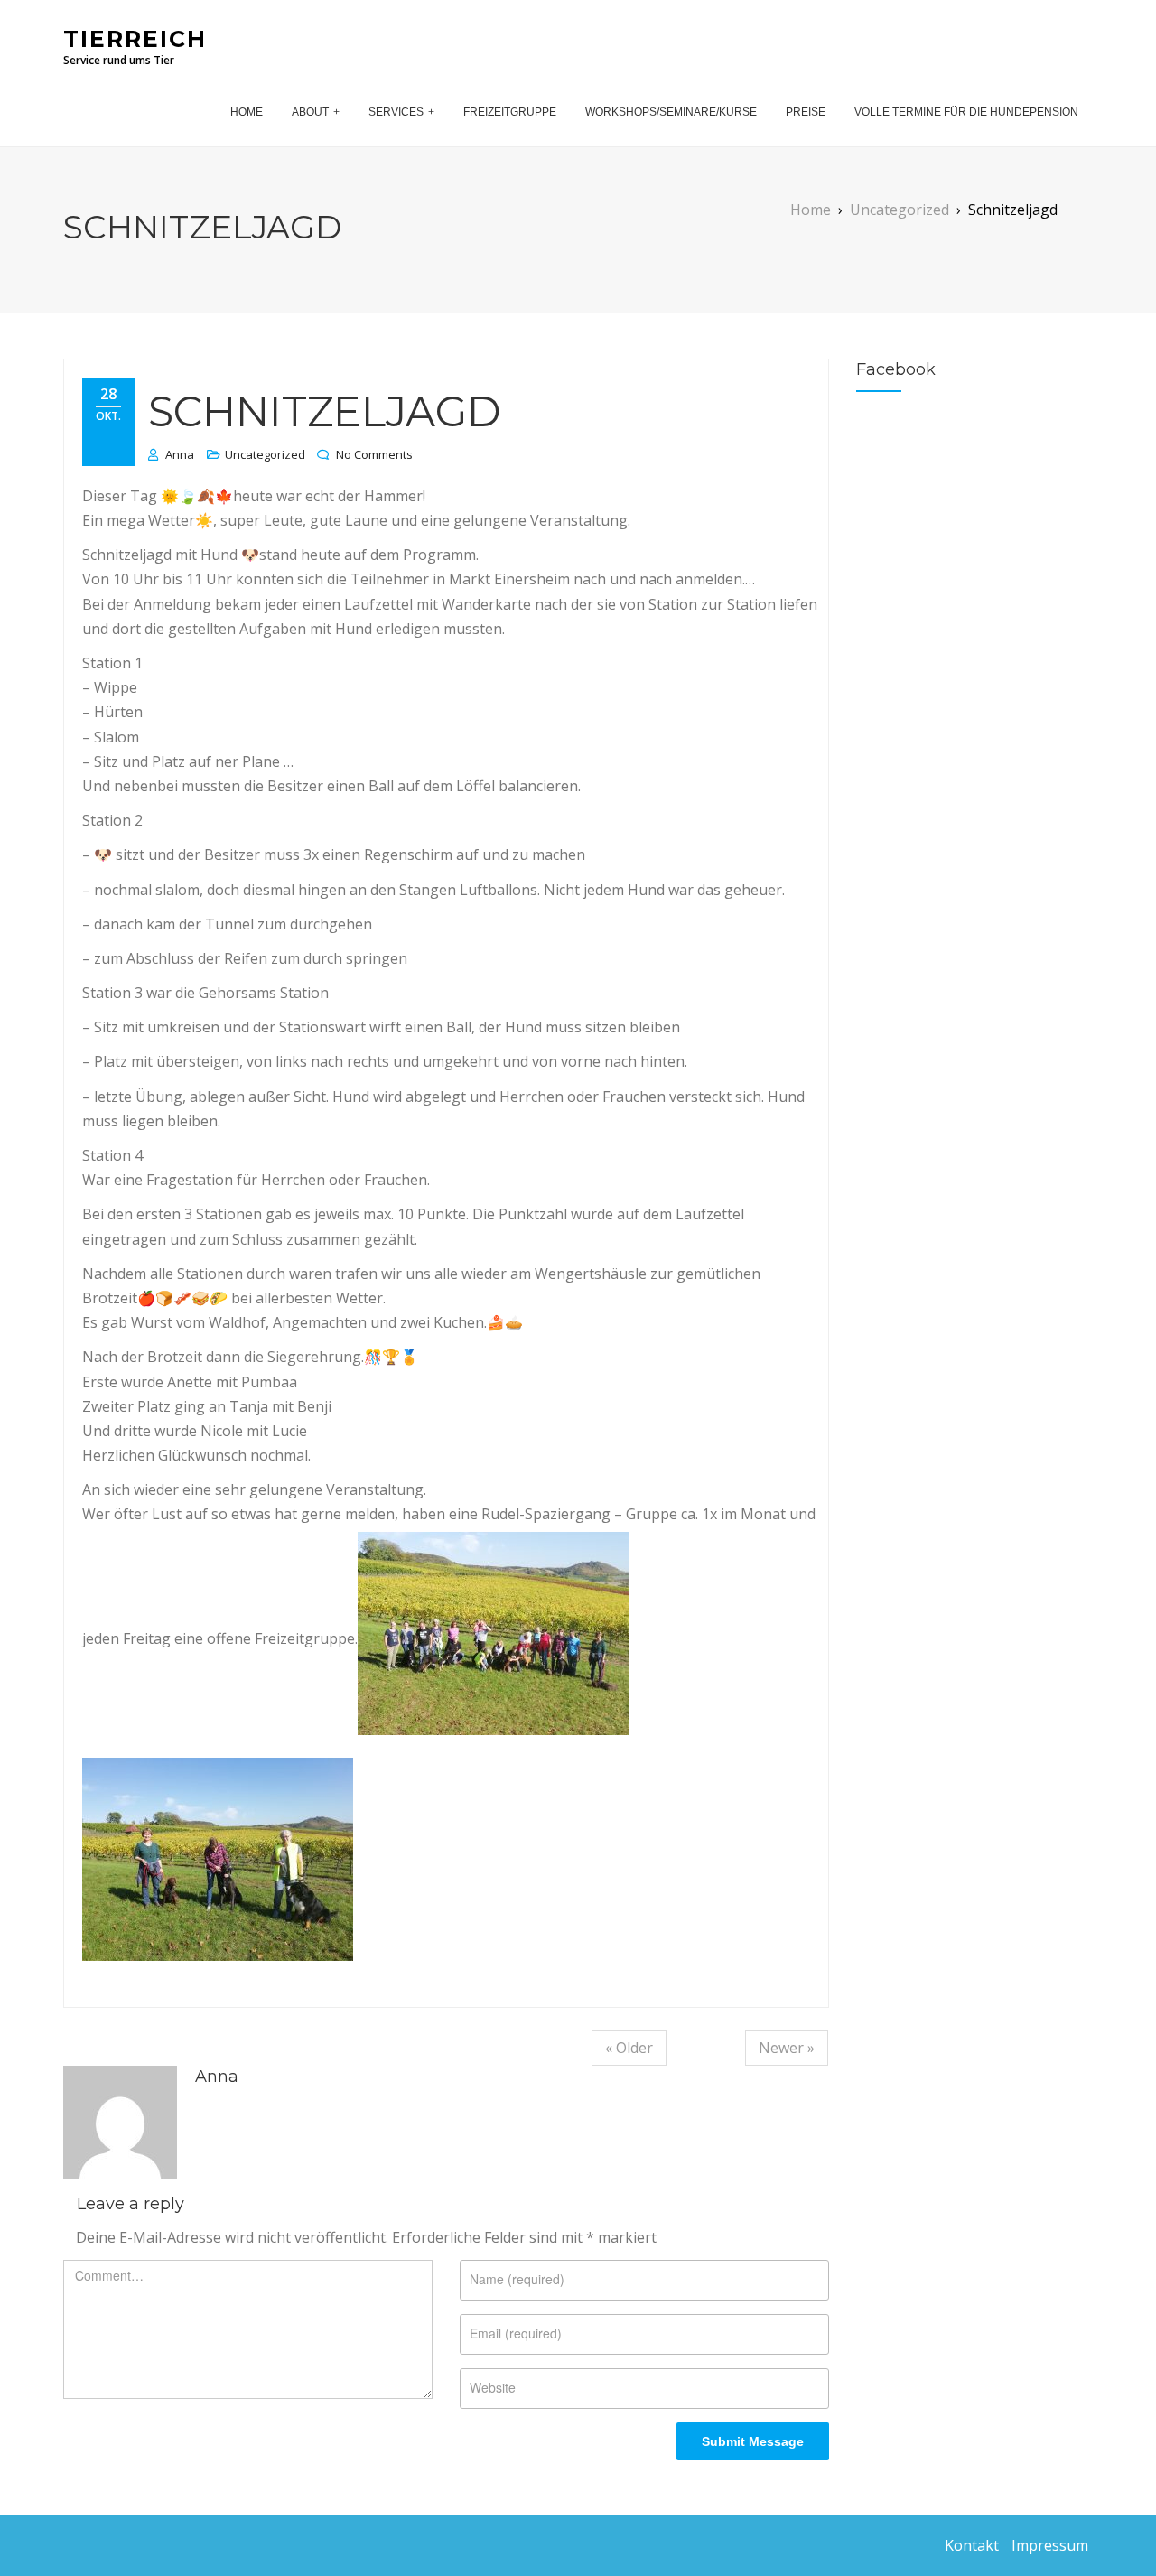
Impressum (1050, 2545)
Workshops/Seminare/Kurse (671, 112)
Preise (806, 112)
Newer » (787, 2048)
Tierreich (135, 39)
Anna (180, 454)
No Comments (374, 454)
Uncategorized (265, 454)
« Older (629, 2048)
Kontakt (972, 2545)
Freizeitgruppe (510, 112)
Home (247, 112)
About (310, 112)
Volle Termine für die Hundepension (966, 112)
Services (396, 112)
